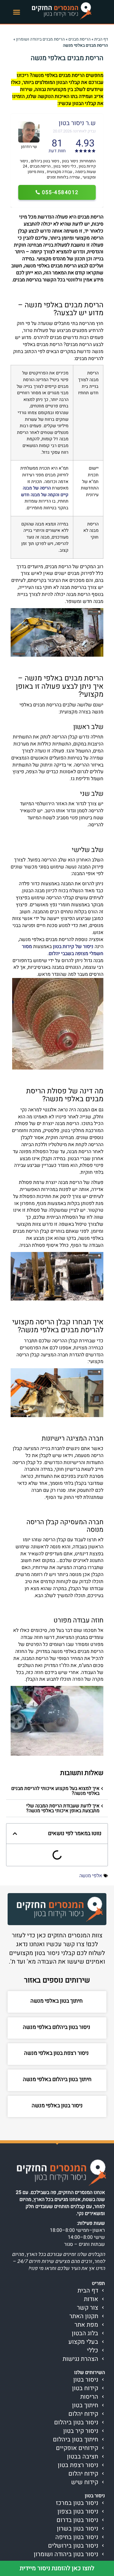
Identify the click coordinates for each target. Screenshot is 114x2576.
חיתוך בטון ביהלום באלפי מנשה (57, 2079)
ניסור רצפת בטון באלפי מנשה (57, 2053)
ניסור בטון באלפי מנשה (57, 2106)
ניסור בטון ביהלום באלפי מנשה (57, 2027)
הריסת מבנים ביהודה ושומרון (40, 39)
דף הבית (101, 39)
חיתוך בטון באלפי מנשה (57, 2001)
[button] (17, 12)
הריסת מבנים (79, 39)
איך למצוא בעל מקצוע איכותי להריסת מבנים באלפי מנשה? (55, 1791)
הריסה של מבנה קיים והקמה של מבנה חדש (45, 491)
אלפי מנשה (91, 1876)
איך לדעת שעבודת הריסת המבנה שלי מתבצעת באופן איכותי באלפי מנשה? (63, 1808)
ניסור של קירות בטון (73, 947)
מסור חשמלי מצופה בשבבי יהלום (63, 950)
